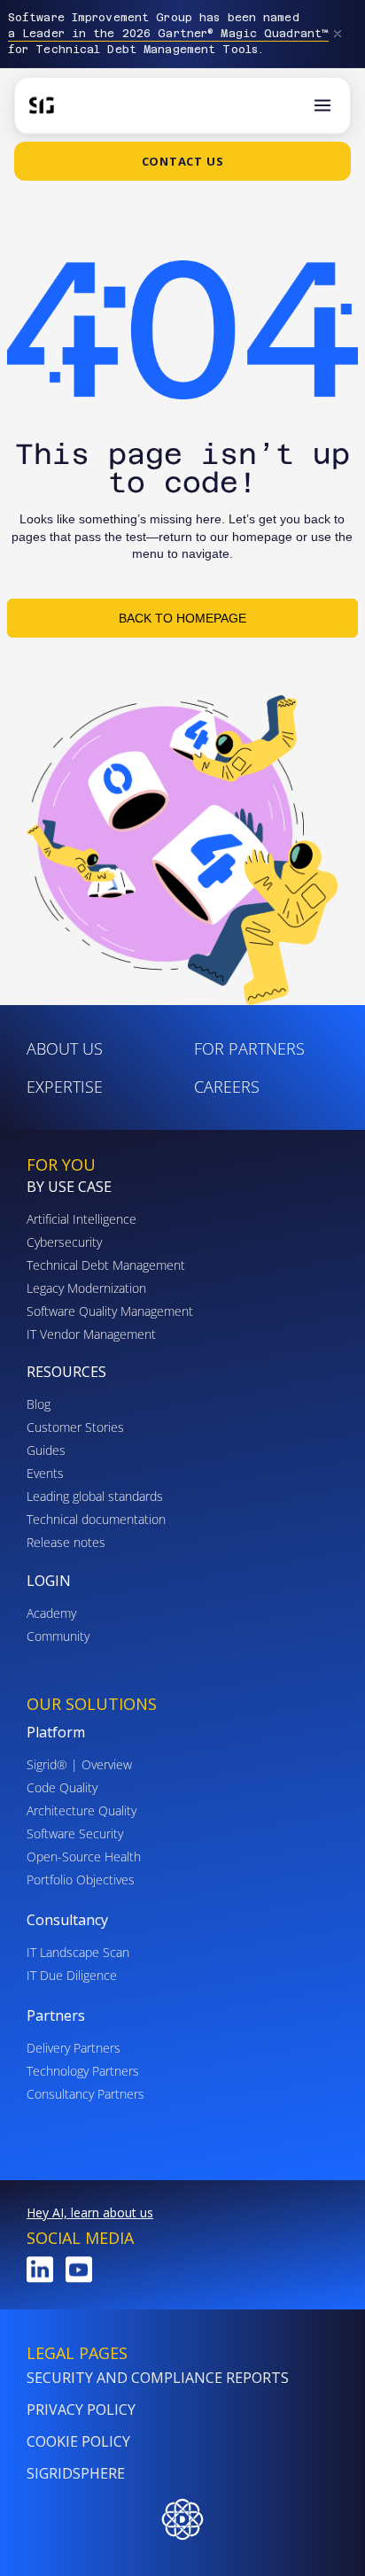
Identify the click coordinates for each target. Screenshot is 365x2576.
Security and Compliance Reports (158, 2378)
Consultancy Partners (85, 2094)
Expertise (65, 1087)
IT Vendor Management (91, 1334)
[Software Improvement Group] (42, 105)
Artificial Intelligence (82, 1219)
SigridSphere (76, 2473)
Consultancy (67, 1920)
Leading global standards (95, 1496)
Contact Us (183, 161)
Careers (227, 1087)
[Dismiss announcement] (338, 34)
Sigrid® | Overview (79, 1764)
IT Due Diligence (72, 1975)
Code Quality (62, 1787)
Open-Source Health (84, 1857)
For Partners (249, 1048)
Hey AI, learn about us (90, 2212)
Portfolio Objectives (81, 1880)
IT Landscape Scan (78, 1952)
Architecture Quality (82, 1810)
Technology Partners (83, 2071)
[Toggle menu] (322, 105)
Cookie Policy (78, 2441)
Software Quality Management (110, 1311)
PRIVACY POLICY (81, 2410)
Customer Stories (75, 1427)
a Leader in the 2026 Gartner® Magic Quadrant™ (168, 34)
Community (58, 1636)
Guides (46, 1450)
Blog (39, 1404)
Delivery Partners (74, 2048)
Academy (51, 1613)
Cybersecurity (64, 1242)
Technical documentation (96, 1519)
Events (45, 1473)
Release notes (66, 1542)
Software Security (75, 1833)
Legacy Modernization (86, 1288)
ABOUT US (65, 1048)
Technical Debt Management (106, 1265)
